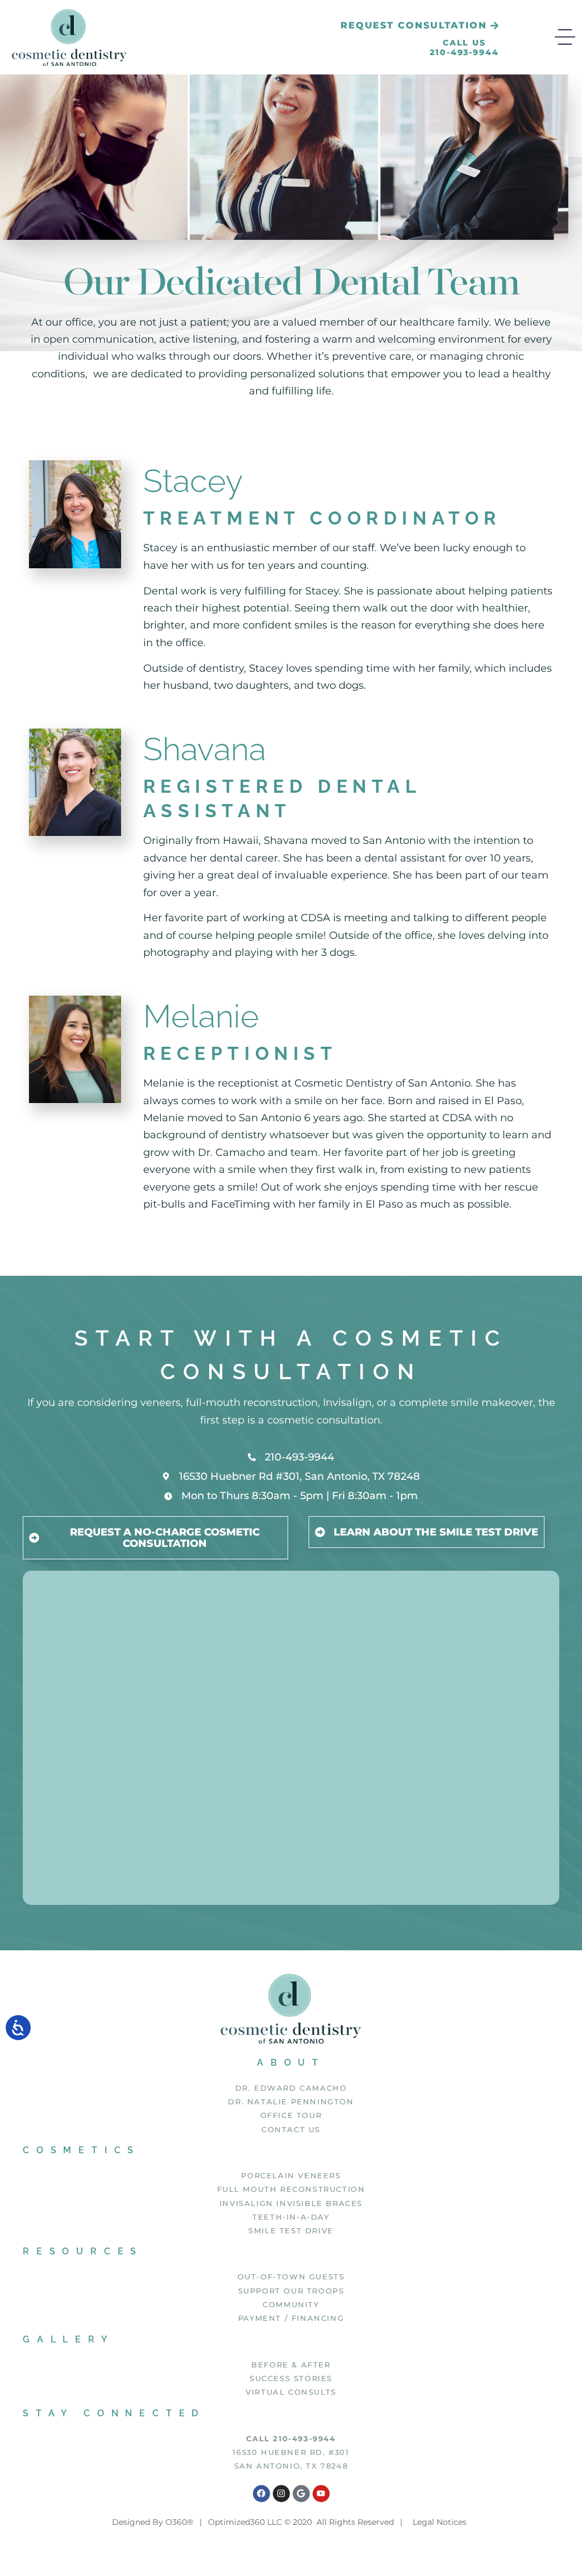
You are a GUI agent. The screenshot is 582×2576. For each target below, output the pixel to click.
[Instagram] (281, 2494)
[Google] (301, 2494)
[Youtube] (321, 2494)
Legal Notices (440, 2522)
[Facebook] (261, 2494)
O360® (179, 2522)
